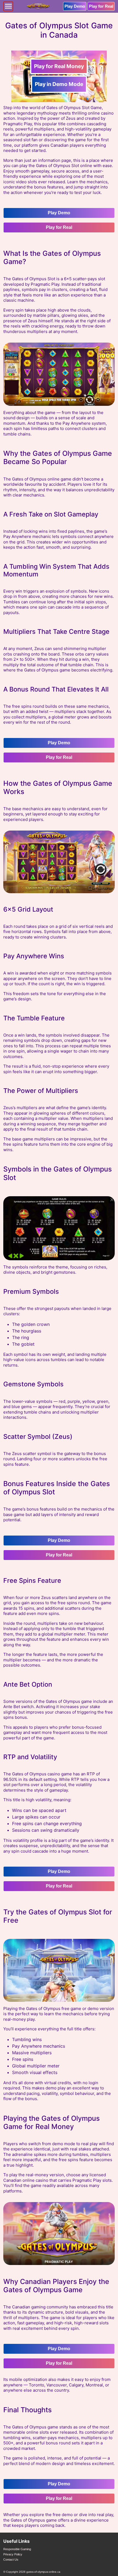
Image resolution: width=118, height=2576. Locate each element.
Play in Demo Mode (59, 84)
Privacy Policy (13, 2554)
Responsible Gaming (17, 2549)
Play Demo (75, 6)
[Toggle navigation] (8, 6)
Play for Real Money (59, 66)
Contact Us (11, 2560)
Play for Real (101, 6)
